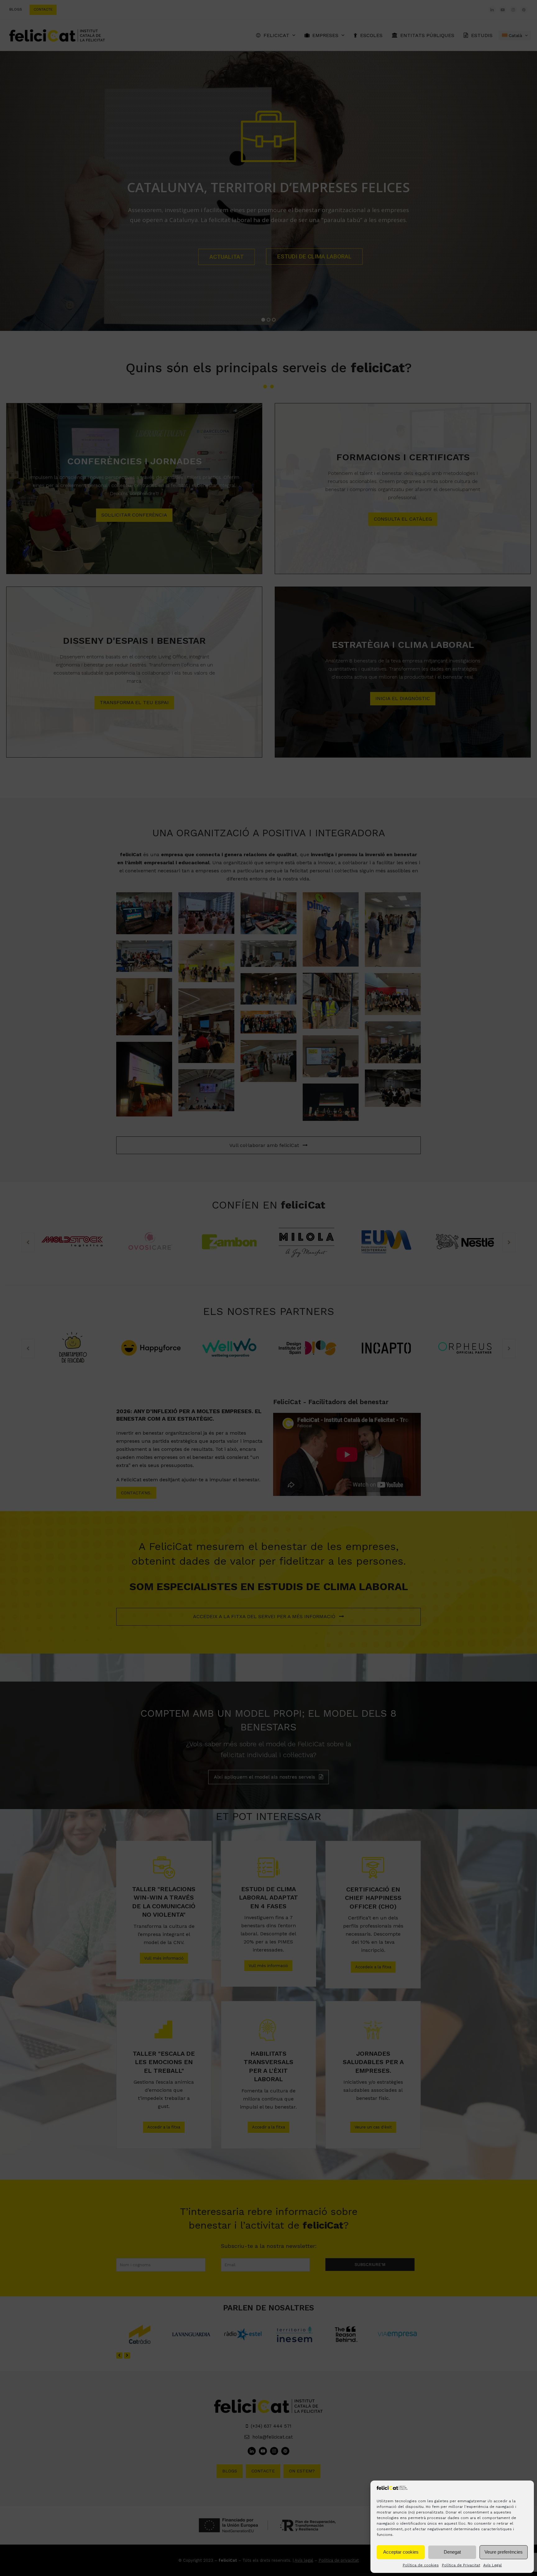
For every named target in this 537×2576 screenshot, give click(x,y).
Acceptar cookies (401, 2552)
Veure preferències (504, 2552)
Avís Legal (493, 2565)
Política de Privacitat (461, 2565)
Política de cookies (421, 2565)
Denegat (452, 2552)
